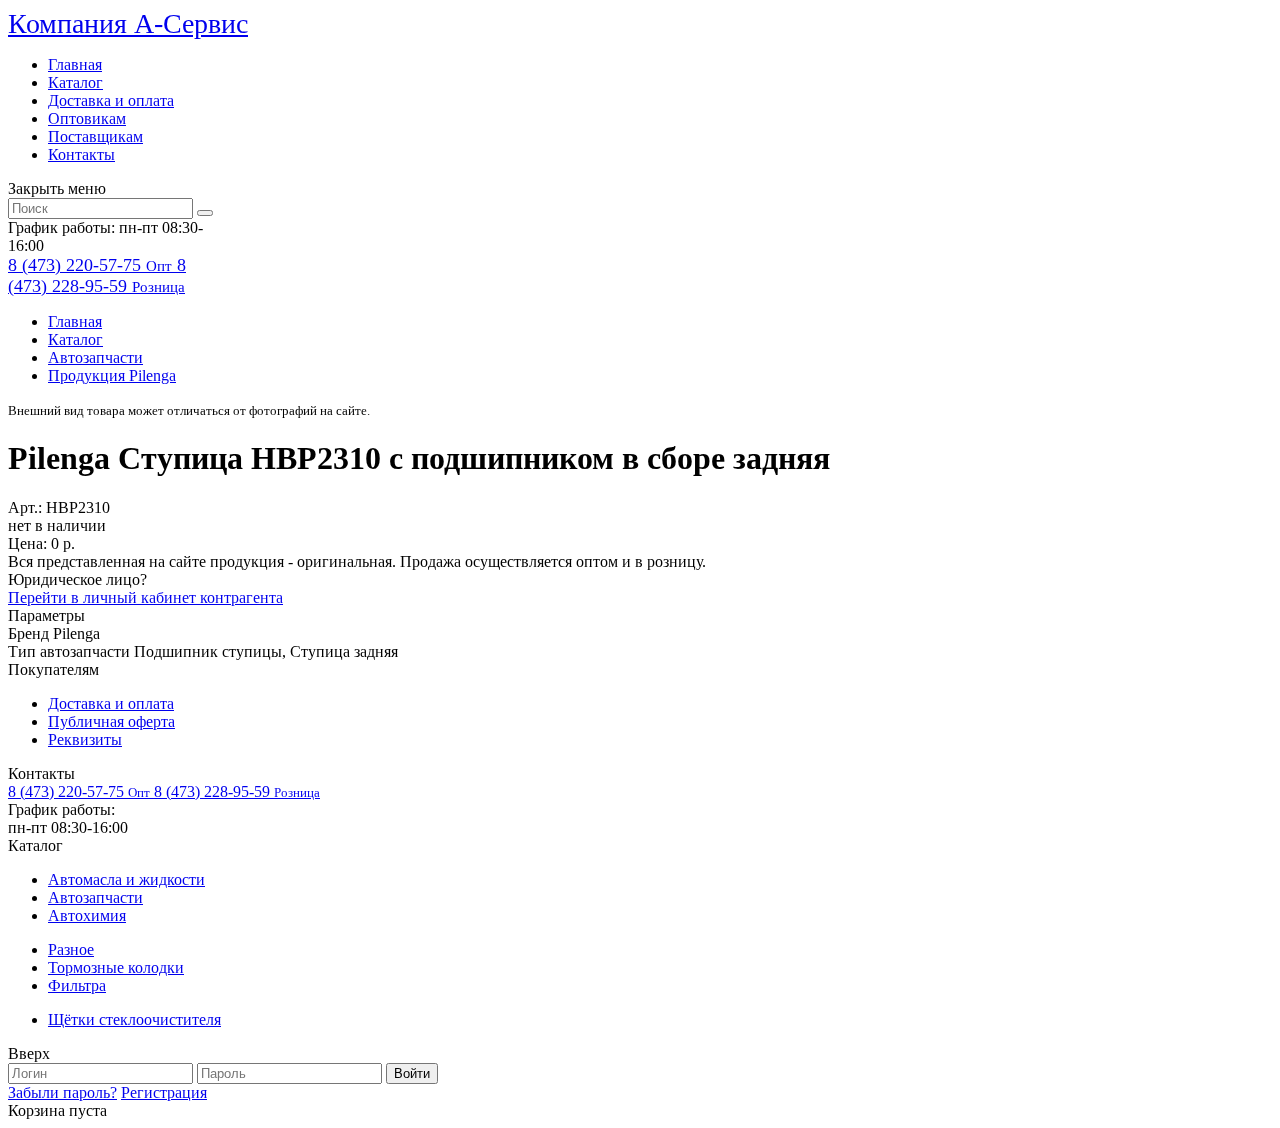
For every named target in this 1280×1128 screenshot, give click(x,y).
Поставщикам (95, 136)
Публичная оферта (111, 721)
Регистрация (164, 1092)
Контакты (81, 154)
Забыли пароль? (62, 1092)
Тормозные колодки (116, 967)
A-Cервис (128, 23)
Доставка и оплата (111, 100)
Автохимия (87, 915)
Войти (412, 1073)
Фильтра (77, 985)
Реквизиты (85, 739)
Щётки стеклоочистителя (134, 1019)
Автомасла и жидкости (126, 879)
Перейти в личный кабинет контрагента (145, 597)
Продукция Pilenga (112, 375)
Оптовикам (87, 118)
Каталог (75, 82)
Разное (71, 949)
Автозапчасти (95, 357)
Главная (75, 64)
